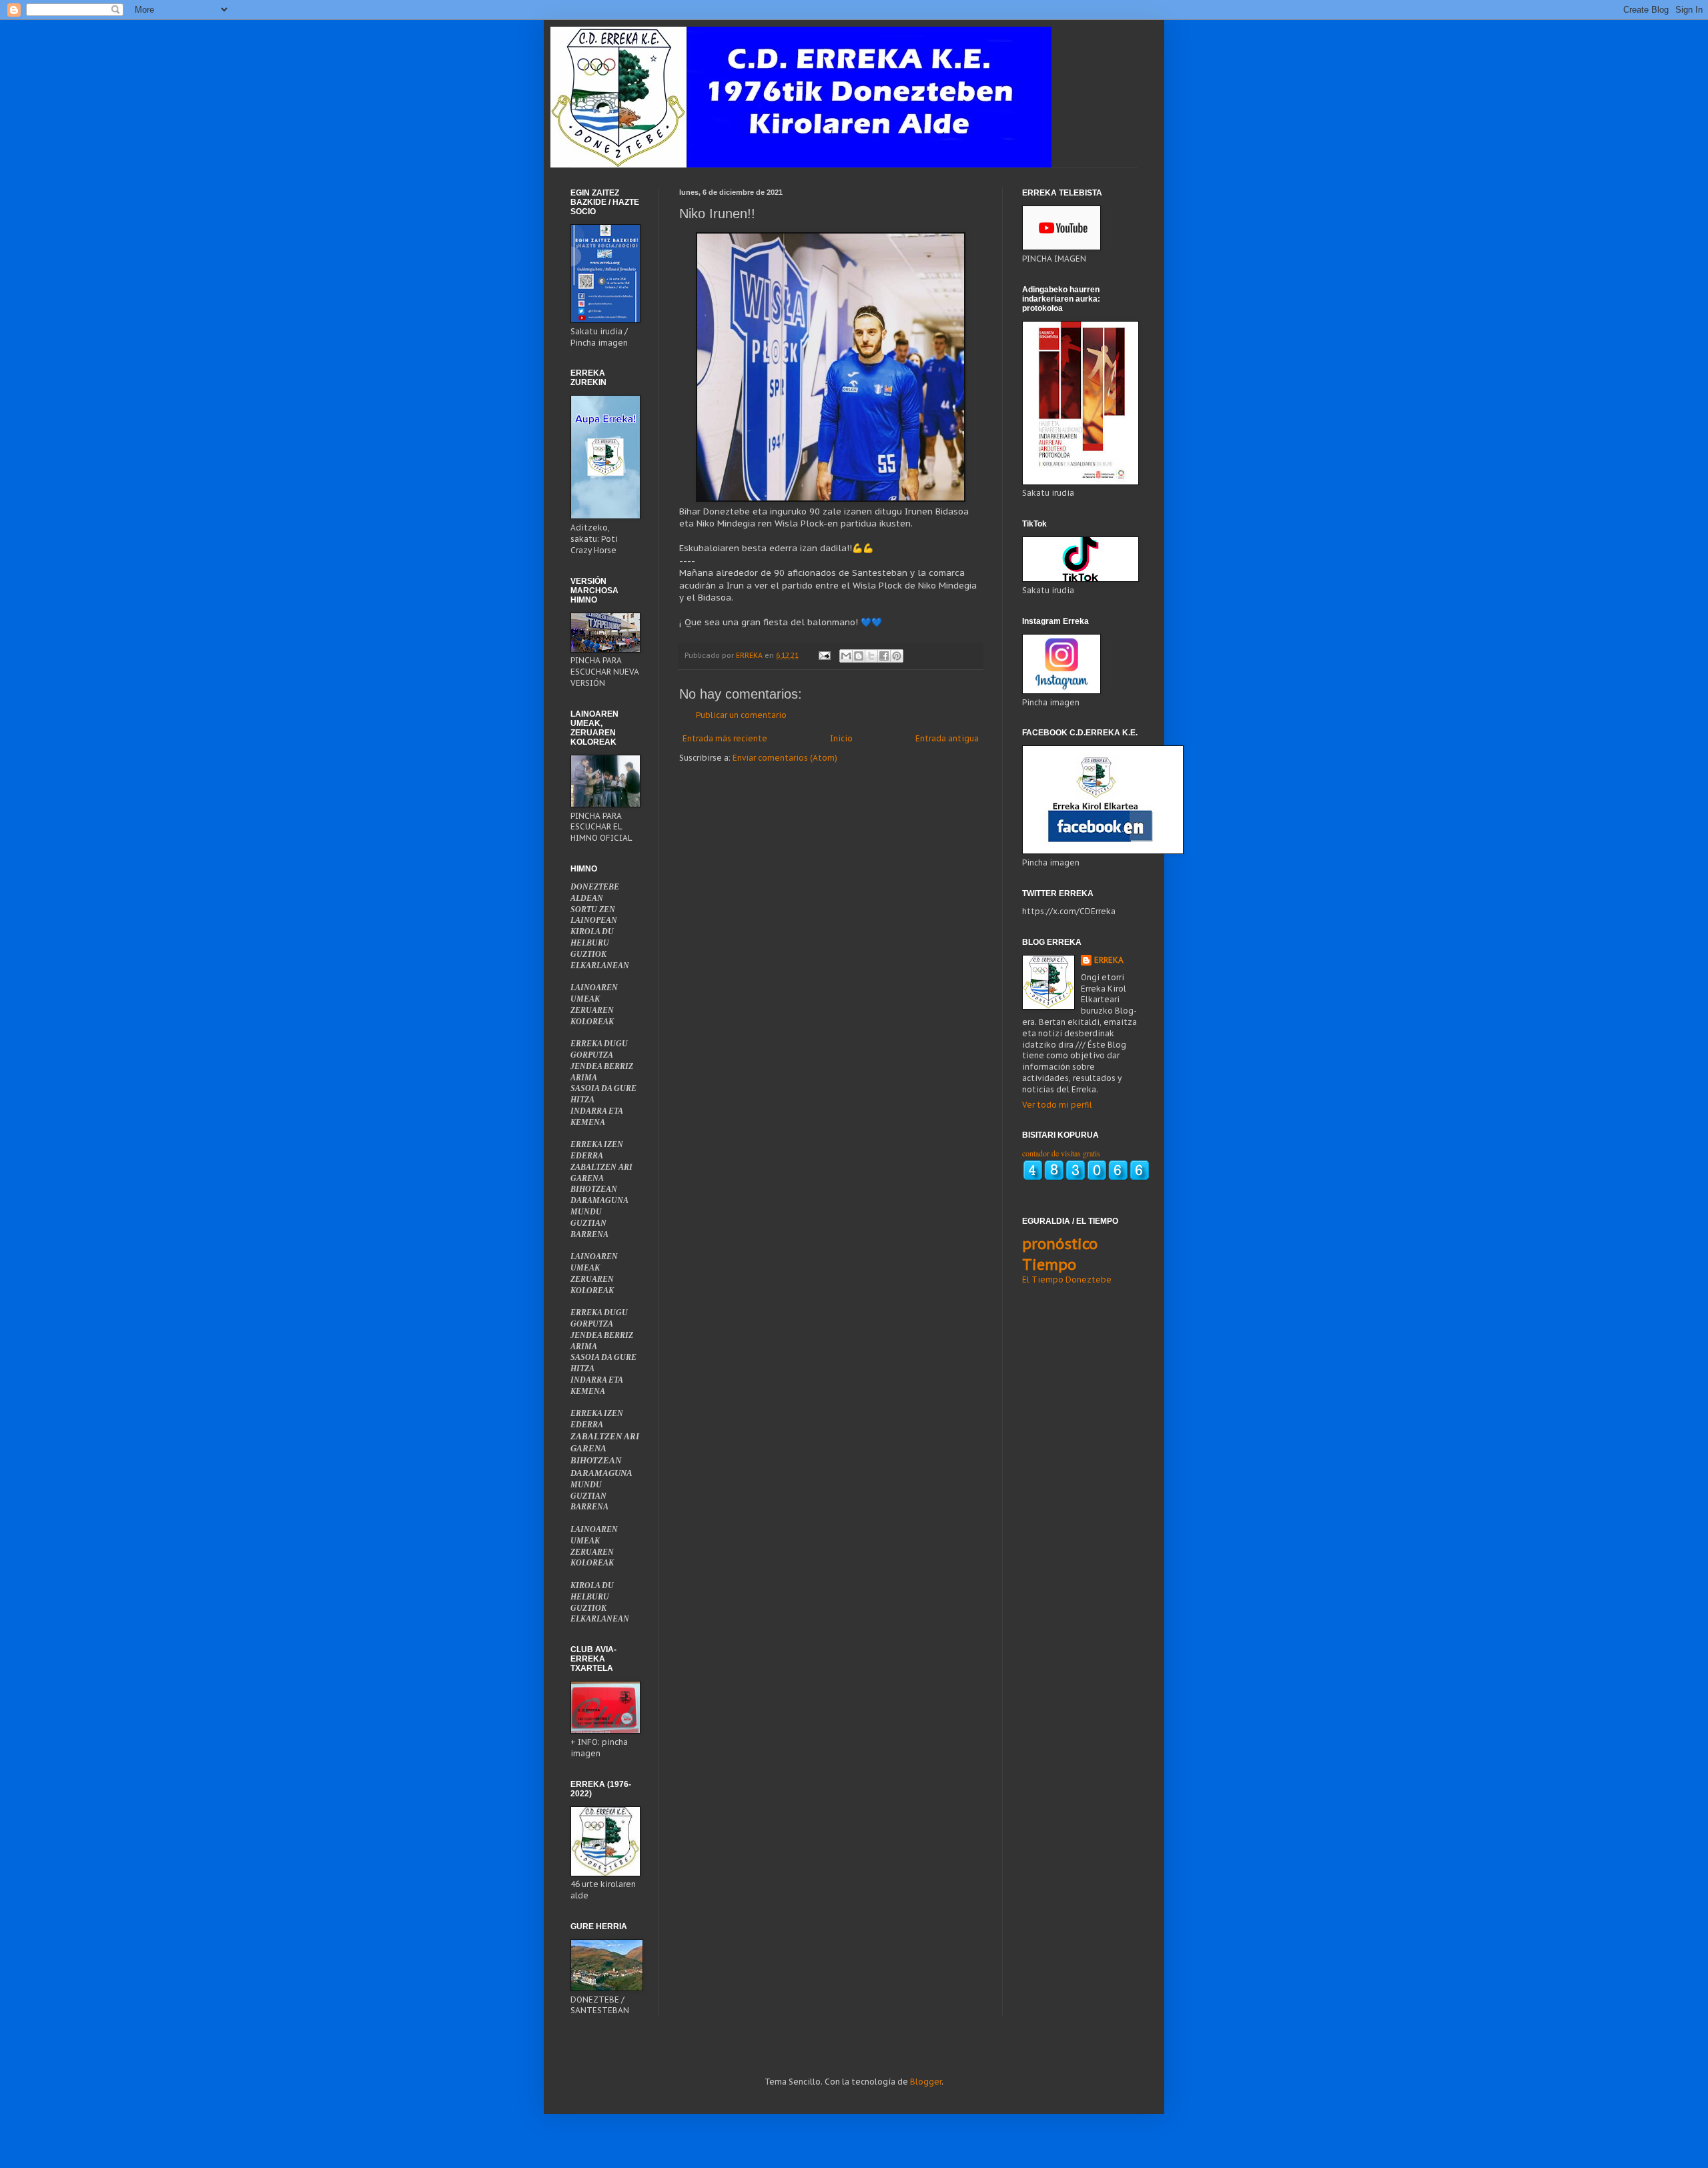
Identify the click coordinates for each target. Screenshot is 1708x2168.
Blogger (926, 2082)
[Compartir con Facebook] (884, 656)
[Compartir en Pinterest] (897, 656)
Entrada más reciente (725, 738)
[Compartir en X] (871, 656)
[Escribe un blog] (859, 656)
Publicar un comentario (741, 715)
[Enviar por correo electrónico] (846, 656)
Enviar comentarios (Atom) (785, 758)
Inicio (841, 738)
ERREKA (1109, 960)
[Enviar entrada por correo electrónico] (824, 655)
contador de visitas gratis (1061, 1153)
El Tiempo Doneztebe (1067, 1280)
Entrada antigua (947, 738)
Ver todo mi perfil (1057, 1105)
